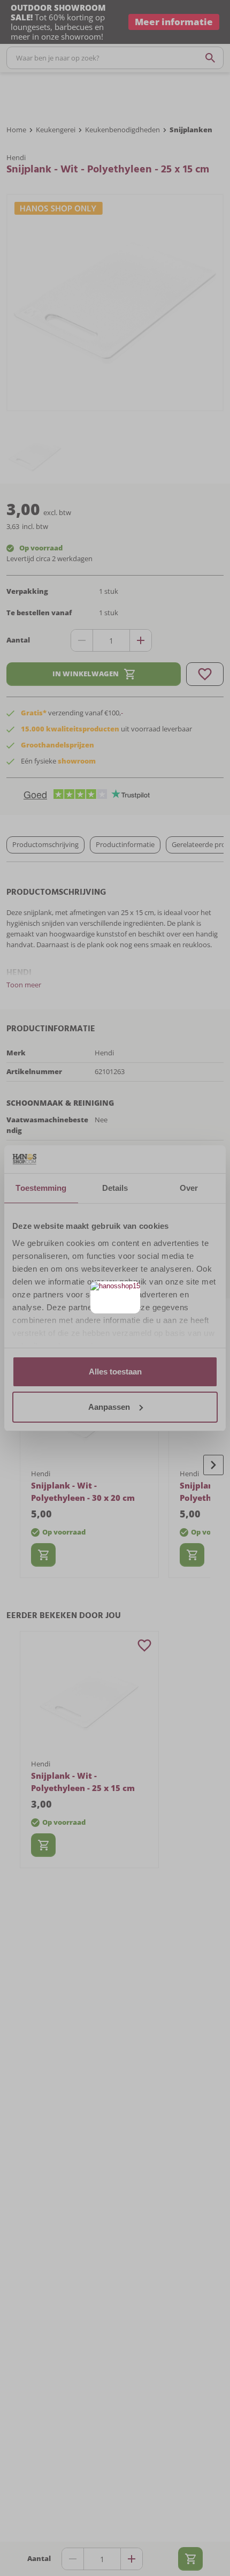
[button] (131, 1291)
